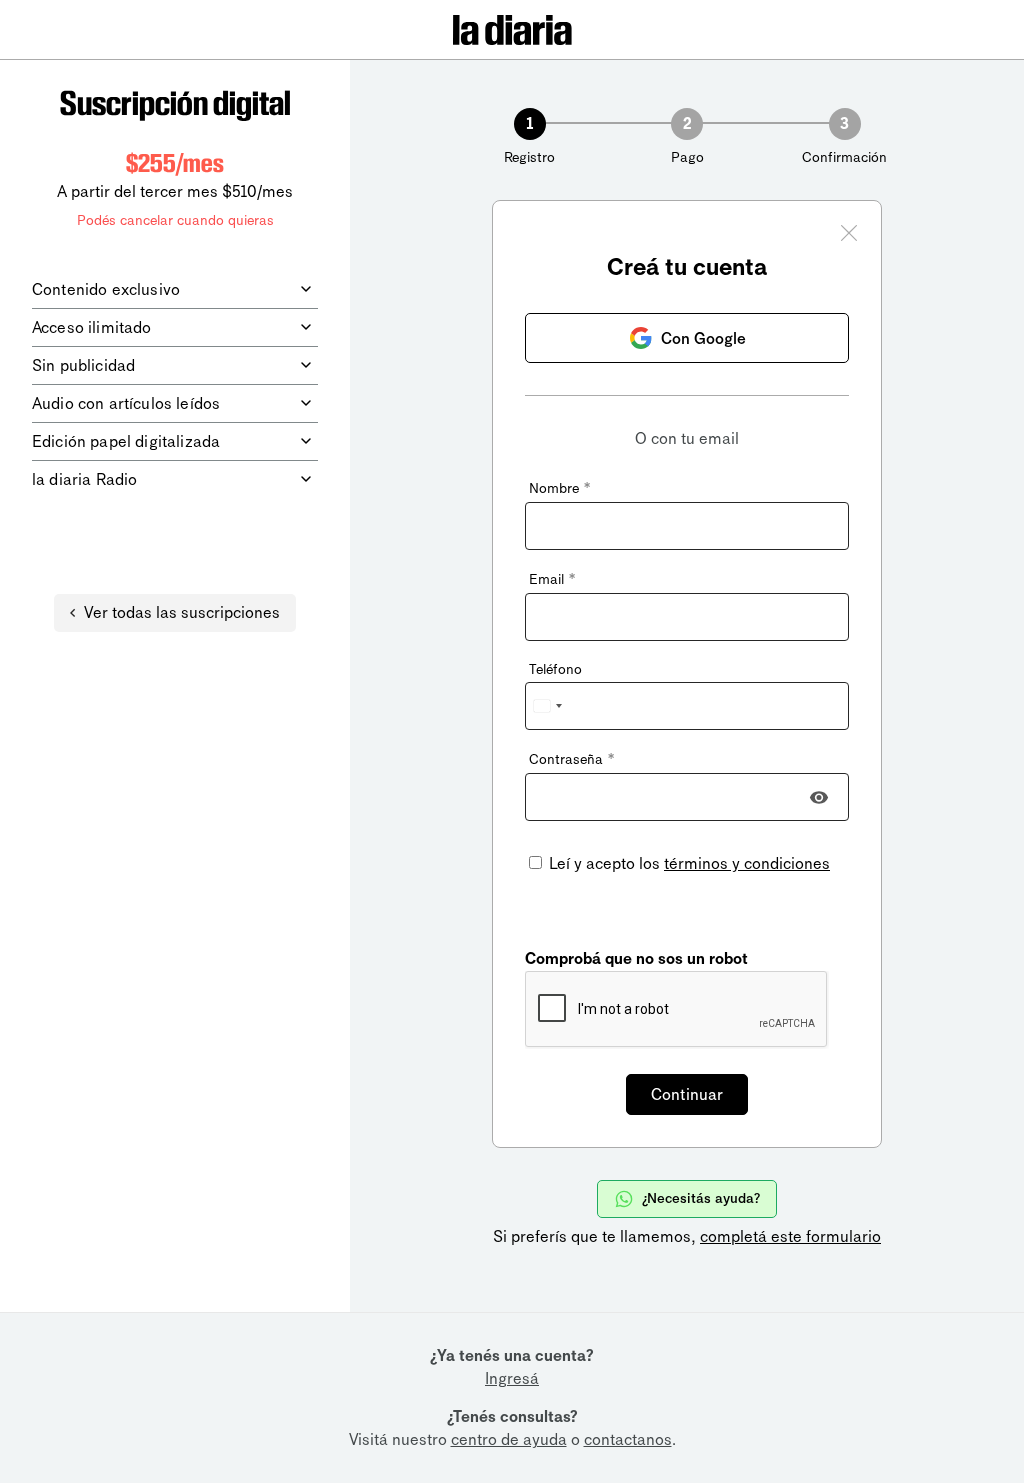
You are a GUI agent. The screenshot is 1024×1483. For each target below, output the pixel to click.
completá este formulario (790, 1236)
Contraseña (571, 759)
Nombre (559, 488)
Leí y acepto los (687, 863)
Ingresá (512, 1378)
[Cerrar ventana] (849, 236)
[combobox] (547, 706)
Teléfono (555, 669)
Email (552, 579)
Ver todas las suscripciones (182, 612)
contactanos (628, 1439)
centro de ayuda (509, 1439)
